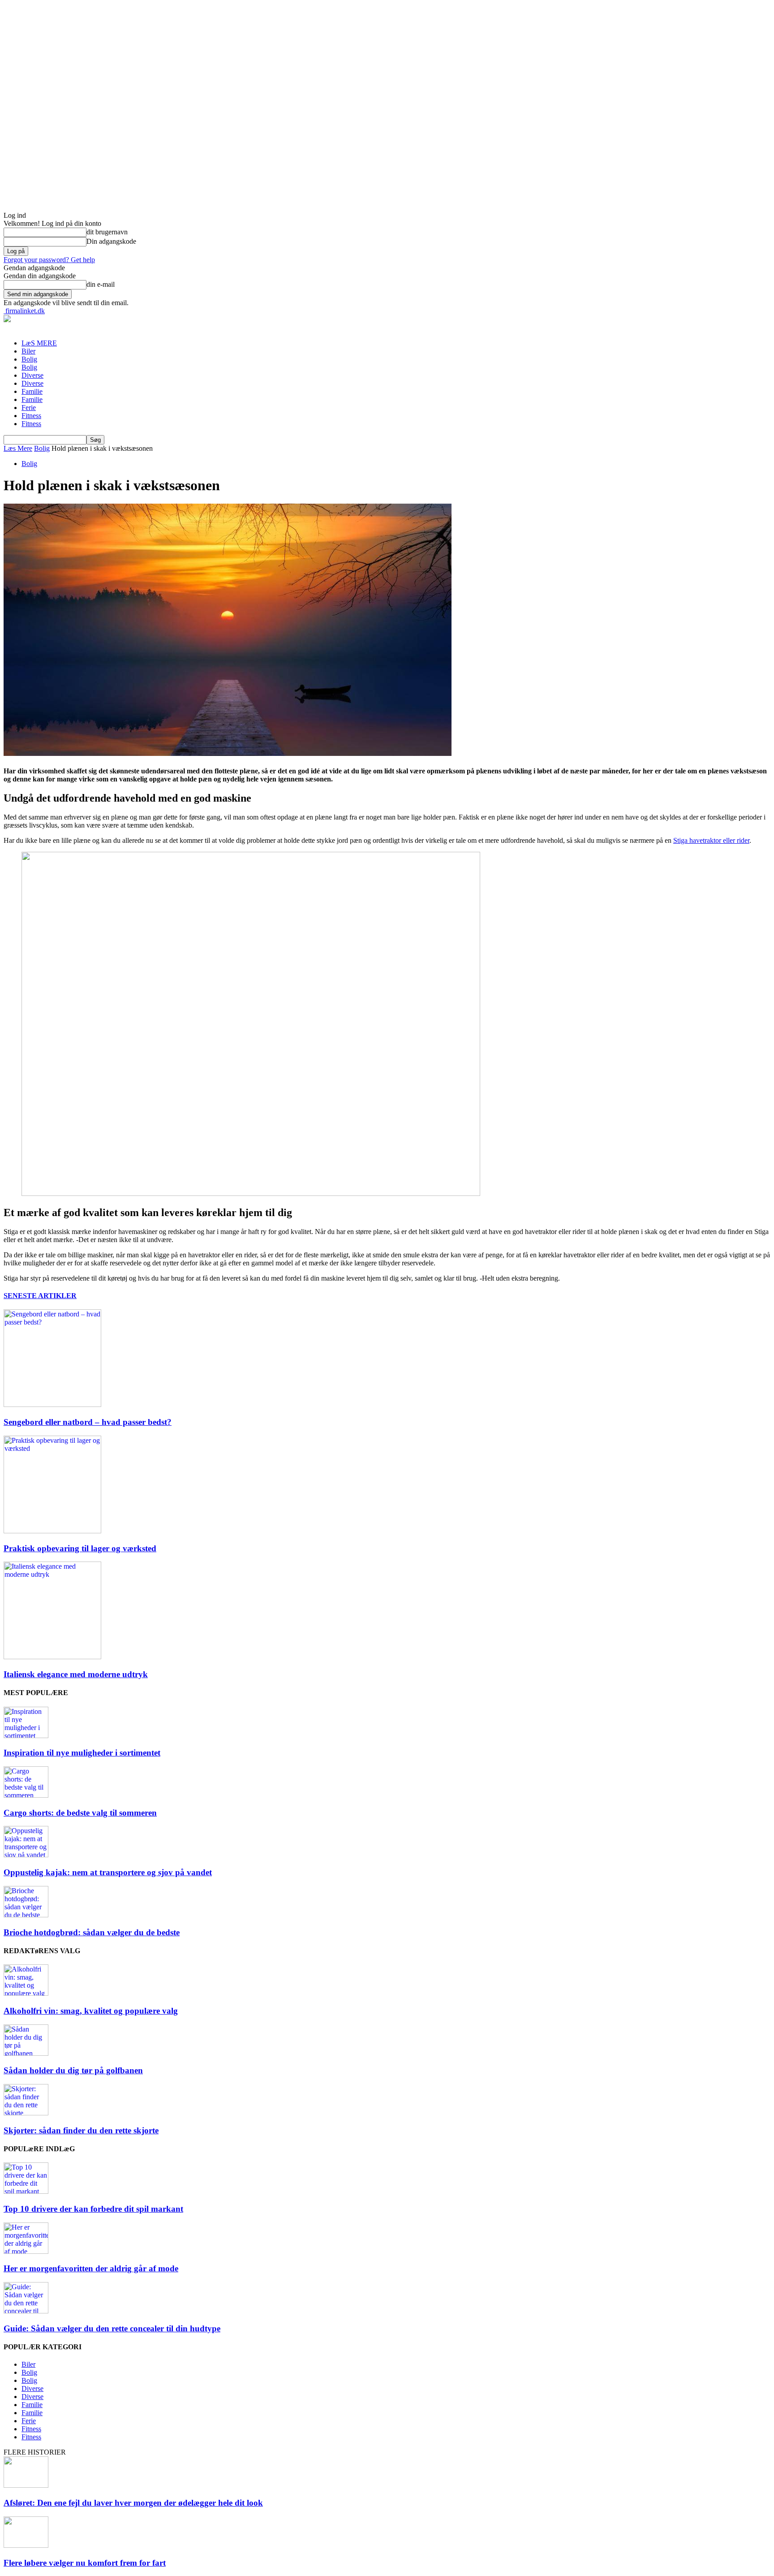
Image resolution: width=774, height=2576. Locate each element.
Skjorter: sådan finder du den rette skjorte (81, 2130)
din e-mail (101, 284)
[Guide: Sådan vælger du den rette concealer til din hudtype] (26, 2311)
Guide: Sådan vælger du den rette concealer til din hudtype (112, 2328)
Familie (32, 391)
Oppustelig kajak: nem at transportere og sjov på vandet (108, 1872)
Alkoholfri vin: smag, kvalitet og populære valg (91, 2011)
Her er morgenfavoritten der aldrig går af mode (91, 2268)
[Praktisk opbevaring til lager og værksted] (52, 1531)
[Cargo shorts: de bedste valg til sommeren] (26, 1795)
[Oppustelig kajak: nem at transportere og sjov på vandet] (26, 1855)
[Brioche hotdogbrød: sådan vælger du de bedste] (26, 1915)
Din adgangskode (111, 241)
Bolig (29, 359)
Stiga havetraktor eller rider (711, 840)
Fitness (31, 416)
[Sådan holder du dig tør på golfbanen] (26, 2053)
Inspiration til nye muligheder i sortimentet (82, 1753)
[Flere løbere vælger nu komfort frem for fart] (26, 2545)
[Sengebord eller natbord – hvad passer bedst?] (52, 1405)
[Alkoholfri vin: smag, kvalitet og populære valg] (26, 1993)
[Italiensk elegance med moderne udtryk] (52, 1657)
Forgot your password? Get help (49, 260)
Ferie (29, 408)
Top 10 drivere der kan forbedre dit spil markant (93, 2209)
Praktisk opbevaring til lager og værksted (80, 1548)
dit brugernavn (107, 232)
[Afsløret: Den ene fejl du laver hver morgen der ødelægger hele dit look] (26, 2485)
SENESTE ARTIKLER (40, 1296)
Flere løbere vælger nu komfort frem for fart (85, 2563)
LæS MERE (39, 343)
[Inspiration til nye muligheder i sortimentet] (26, 1736)
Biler (28, 351)
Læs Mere (18, 448)
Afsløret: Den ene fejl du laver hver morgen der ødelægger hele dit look (133, 2503)
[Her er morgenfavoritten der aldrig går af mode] (26, 2251)
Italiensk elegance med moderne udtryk (76, 1674)
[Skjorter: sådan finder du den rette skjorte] (26, 2113)
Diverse (32, 375)
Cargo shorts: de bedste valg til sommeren (80, 1813)
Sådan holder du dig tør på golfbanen (73, 2070)
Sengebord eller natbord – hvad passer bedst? (88, 1422)
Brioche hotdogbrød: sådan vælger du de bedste (92, 1932)
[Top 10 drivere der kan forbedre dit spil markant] (26, 2191)
